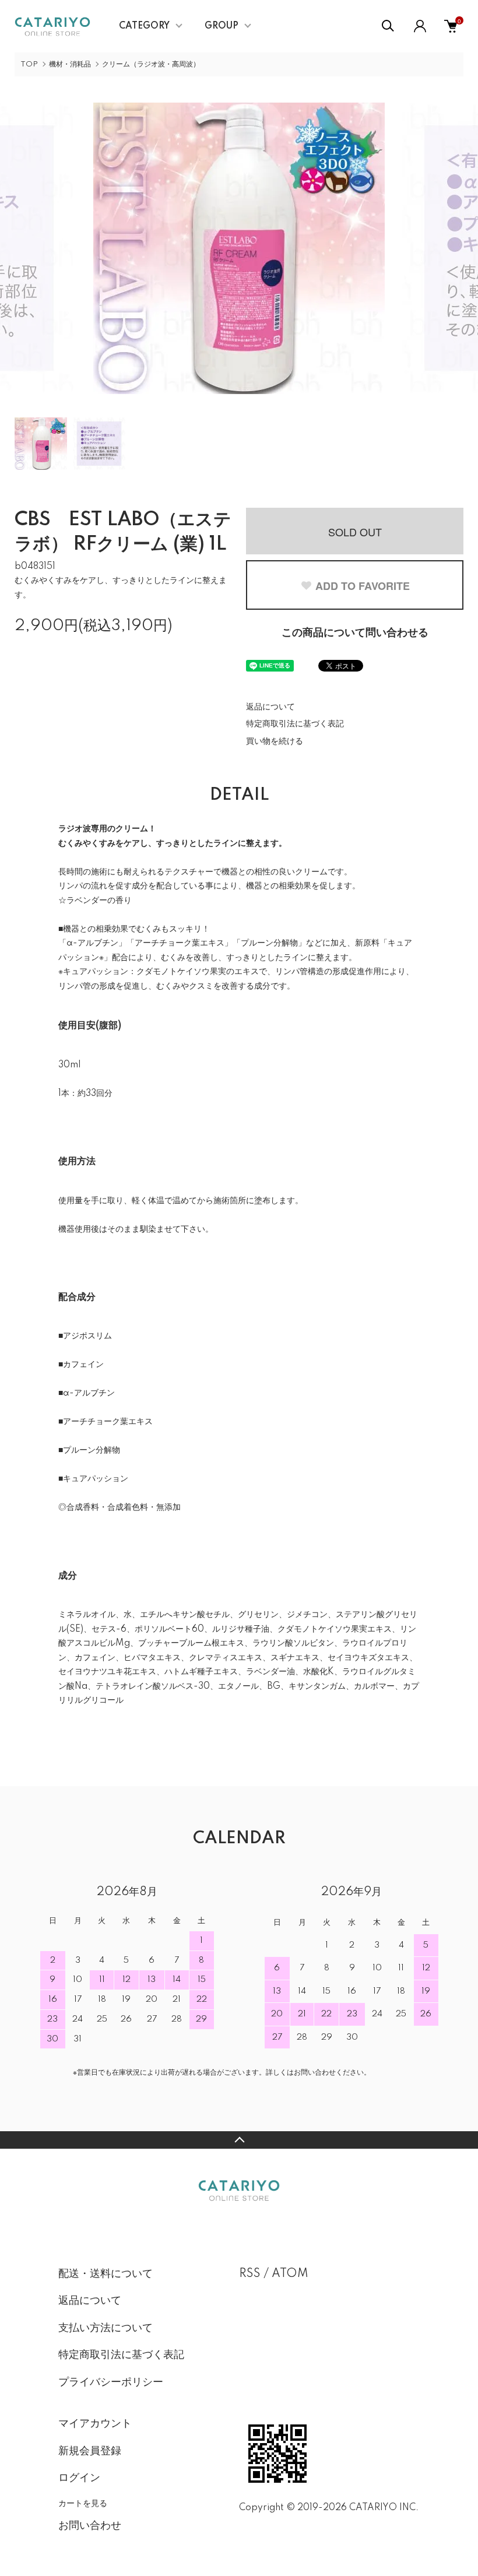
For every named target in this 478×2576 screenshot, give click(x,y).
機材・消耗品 (70, 64)
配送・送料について (106, 2274)
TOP (29, 64)
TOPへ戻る (239, 2140)
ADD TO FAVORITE (363, 586)
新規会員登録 (90, 2451)
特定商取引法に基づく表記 (295, 724)
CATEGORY (144, 26)
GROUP (222, 26)
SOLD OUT (355, 532)
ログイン (79, 2478)
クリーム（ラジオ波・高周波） (151, 64)
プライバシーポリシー (111, 2382)
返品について (270, 707)
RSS (250, 2274)
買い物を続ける (275, 741)
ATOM (290, 2274)
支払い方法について (106, 2328)
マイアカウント (95, 2424)
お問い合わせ (90, 2526)
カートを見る (83, 2503)
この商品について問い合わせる (355, 633)
